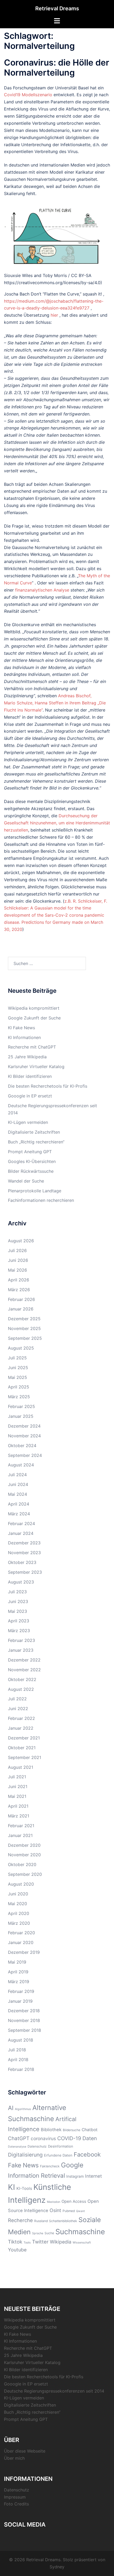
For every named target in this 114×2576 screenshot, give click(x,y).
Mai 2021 (17, 1796)
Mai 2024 (17, 1494)
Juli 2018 (17, 2050)
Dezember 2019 (24, 1952)
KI (12, 2187)
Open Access (74, 2201)
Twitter (40, 2242)
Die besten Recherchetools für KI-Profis (48, 1086)
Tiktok (15, 2242)
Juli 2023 (17, 1592)
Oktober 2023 (22, 1562)
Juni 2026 (18, 1260)
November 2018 (24, 2020)
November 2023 (24, 1553)
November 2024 (24, 1436)
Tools (27, 2243)
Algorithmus (23, 2109)
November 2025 (24, 1328)
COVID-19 (69, 2138)
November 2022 (24, 1670)
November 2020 (24, 1855)
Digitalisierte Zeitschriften (34, 1132)
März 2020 (19, 1923)
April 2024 (19, 1504)
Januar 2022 (21, 1728)
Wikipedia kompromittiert (34, 1008)
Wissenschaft (82, 2243)
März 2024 (19, 1514)
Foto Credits (16, 2504)
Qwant (80, 2211)
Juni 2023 (18, 1601)
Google (72, 2165)
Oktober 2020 (22, 1864)
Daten (90, 2138)
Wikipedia (61, 2242)
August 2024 (21, 1465)
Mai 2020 (17, 1904)
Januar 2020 (21, 1942)
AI (11, 2108)
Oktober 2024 (22, 1446)
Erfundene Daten (58, 2155)
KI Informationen (24, 1037)
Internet (93, 2176)
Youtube (17, 2250)
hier (54, 315)
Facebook (87, 2154)
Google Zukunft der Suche (34, 1018)
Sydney (57, 2567)
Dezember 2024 (24, 1426)
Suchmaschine (80, 2232)
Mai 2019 (17, 1962)
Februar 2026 (21, 1299)
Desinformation (61, 2146)
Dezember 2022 (24, 1660)
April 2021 (18, 1806)
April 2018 (18, 2060)
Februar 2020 (21, 1933)
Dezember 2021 (24, 1738)
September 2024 (25, 1455)
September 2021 (25, 1757)
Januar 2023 (21, 1650)
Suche (49, 2233)
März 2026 (19, 1290)
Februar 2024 (21, 1524)
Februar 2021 (21, 1826)
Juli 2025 (17, 1358)
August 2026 (21, 1241)
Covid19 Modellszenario (28, 95)
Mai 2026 (17, 1270)
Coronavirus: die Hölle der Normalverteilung (57, 68)
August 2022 (21, 1689)
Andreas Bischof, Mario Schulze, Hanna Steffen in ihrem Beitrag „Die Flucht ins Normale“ (55, 703)
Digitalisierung (25, 2155)
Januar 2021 (20, 1835)
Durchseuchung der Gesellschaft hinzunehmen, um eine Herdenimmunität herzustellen (57, 823)
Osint (55, 2210)
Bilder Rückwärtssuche (31, 1171)
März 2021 (19, 1816)
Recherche (20, 2220)
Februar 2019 (21, 1991)
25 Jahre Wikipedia (27, 1057)
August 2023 (21, 1582)
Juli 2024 (17, 1475)
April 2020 (19, 1913)
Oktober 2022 (22, 1679)
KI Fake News (21, 1028)
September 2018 (25, 2030)
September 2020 (25, 1874)
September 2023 (25, 1572)
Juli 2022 (17, 1699)
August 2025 (21, 1348)
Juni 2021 (18, 1786)
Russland (41, 2221)
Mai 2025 (17, 1377)
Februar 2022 (21, 1718)
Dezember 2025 (24, 1319)
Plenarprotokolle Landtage (35, 1191)
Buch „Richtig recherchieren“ (36, 1142)
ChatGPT (19, 2138)
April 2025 (19, 1387)
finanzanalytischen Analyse (42, 590)
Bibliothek (51, 2130)
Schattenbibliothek (63, 2221)
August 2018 (21, 2040)
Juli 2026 (17, 1250)
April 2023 (19, 1621)
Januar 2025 (21, 1416)
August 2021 (21, 1767)
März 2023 (19, 1631)
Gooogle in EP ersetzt (30, 1096)
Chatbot (90, 2130)
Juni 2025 (18, 1368)
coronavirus (43, 2138)
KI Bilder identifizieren (30, 1076)
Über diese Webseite (25, 2451)
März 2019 (19, 1982)
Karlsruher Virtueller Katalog (36, 1067)
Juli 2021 (17, 1777)
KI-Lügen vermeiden (28, 1122)
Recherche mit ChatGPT (32, 1047)
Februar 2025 (21, 1406)
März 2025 (19, 1397)
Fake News (23, 2165)
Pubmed (69, 2211)
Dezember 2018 (24, 2011)
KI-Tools (24, 2189)
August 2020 (21, 1884)
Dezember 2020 (24, 1845)
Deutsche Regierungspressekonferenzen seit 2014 (54, 2391)
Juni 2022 (18, 1709)
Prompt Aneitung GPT (30, 1152)
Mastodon (54, 2202)
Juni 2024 (18, 1484)
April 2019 (18, 1972)
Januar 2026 (21, 1309)
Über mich (14, 2458)
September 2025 (25, 1338)
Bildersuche (72, 2130)
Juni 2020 (18, 1894)
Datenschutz (37, 2146)
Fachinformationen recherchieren (41, 1200)
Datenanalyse (17, 2147)
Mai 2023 (17, 1611)
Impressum (15, 2497)
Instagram (75, 2176)
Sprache (38, 2233)
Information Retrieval (36, 2175)
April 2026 (19, 1280)
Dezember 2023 (24, 1543)
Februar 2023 (21, 1640)
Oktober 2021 (22, 1748)
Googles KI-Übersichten (32, 1161)
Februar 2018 (21, 2069)
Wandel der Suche (26, 1181)
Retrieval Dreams (57, 8)
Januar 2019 (20, 2001)
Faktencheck (50, 2166)
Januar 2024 (21, 1533)
